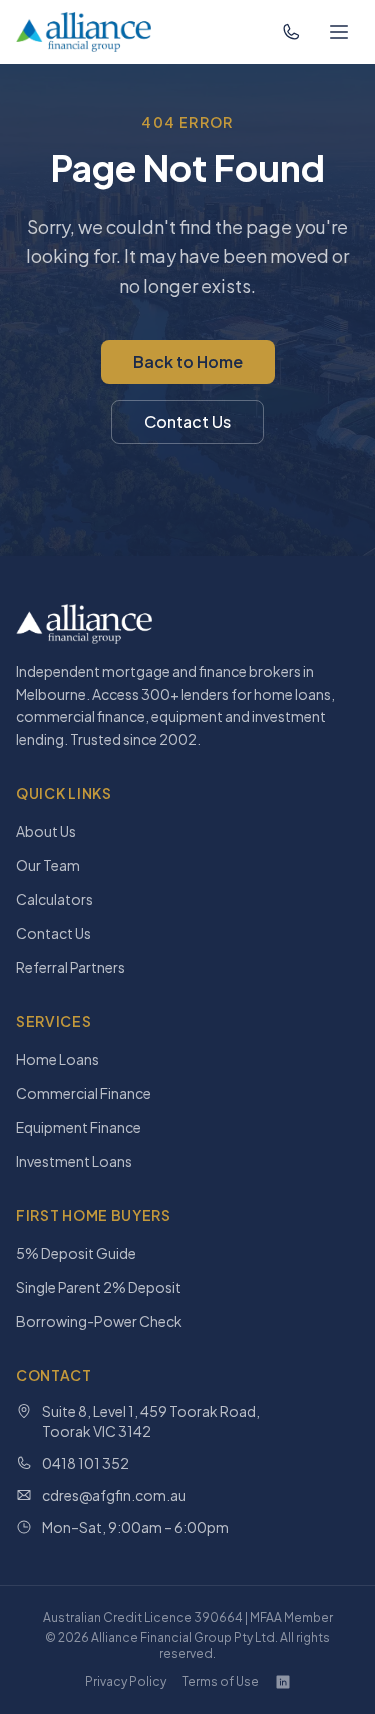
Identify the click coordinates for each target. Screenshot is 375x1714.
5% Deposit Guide (76, 1253)
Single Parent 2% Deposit (98, 1287)
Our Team (48, 865)
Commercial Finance (83, 1093)
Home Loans (57, 1059)
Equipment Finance (78, 1127)
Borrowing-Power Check (99, 1321)
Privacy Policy (125, 1681)
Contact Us (187, 421)
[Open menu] (339, 32)
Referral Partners (70, 967)
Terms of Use (220, 1681)
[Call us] (291, 32)
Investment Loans (74, 1161)
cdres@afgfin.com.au (114, 1495)
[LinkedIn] (283, 1682)
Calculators (54, 899)
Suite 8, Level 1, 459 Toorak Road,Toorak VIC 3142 (151, 1421)
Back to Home (188, 361)
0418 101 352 (85, 1463)
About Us (46, 831)
